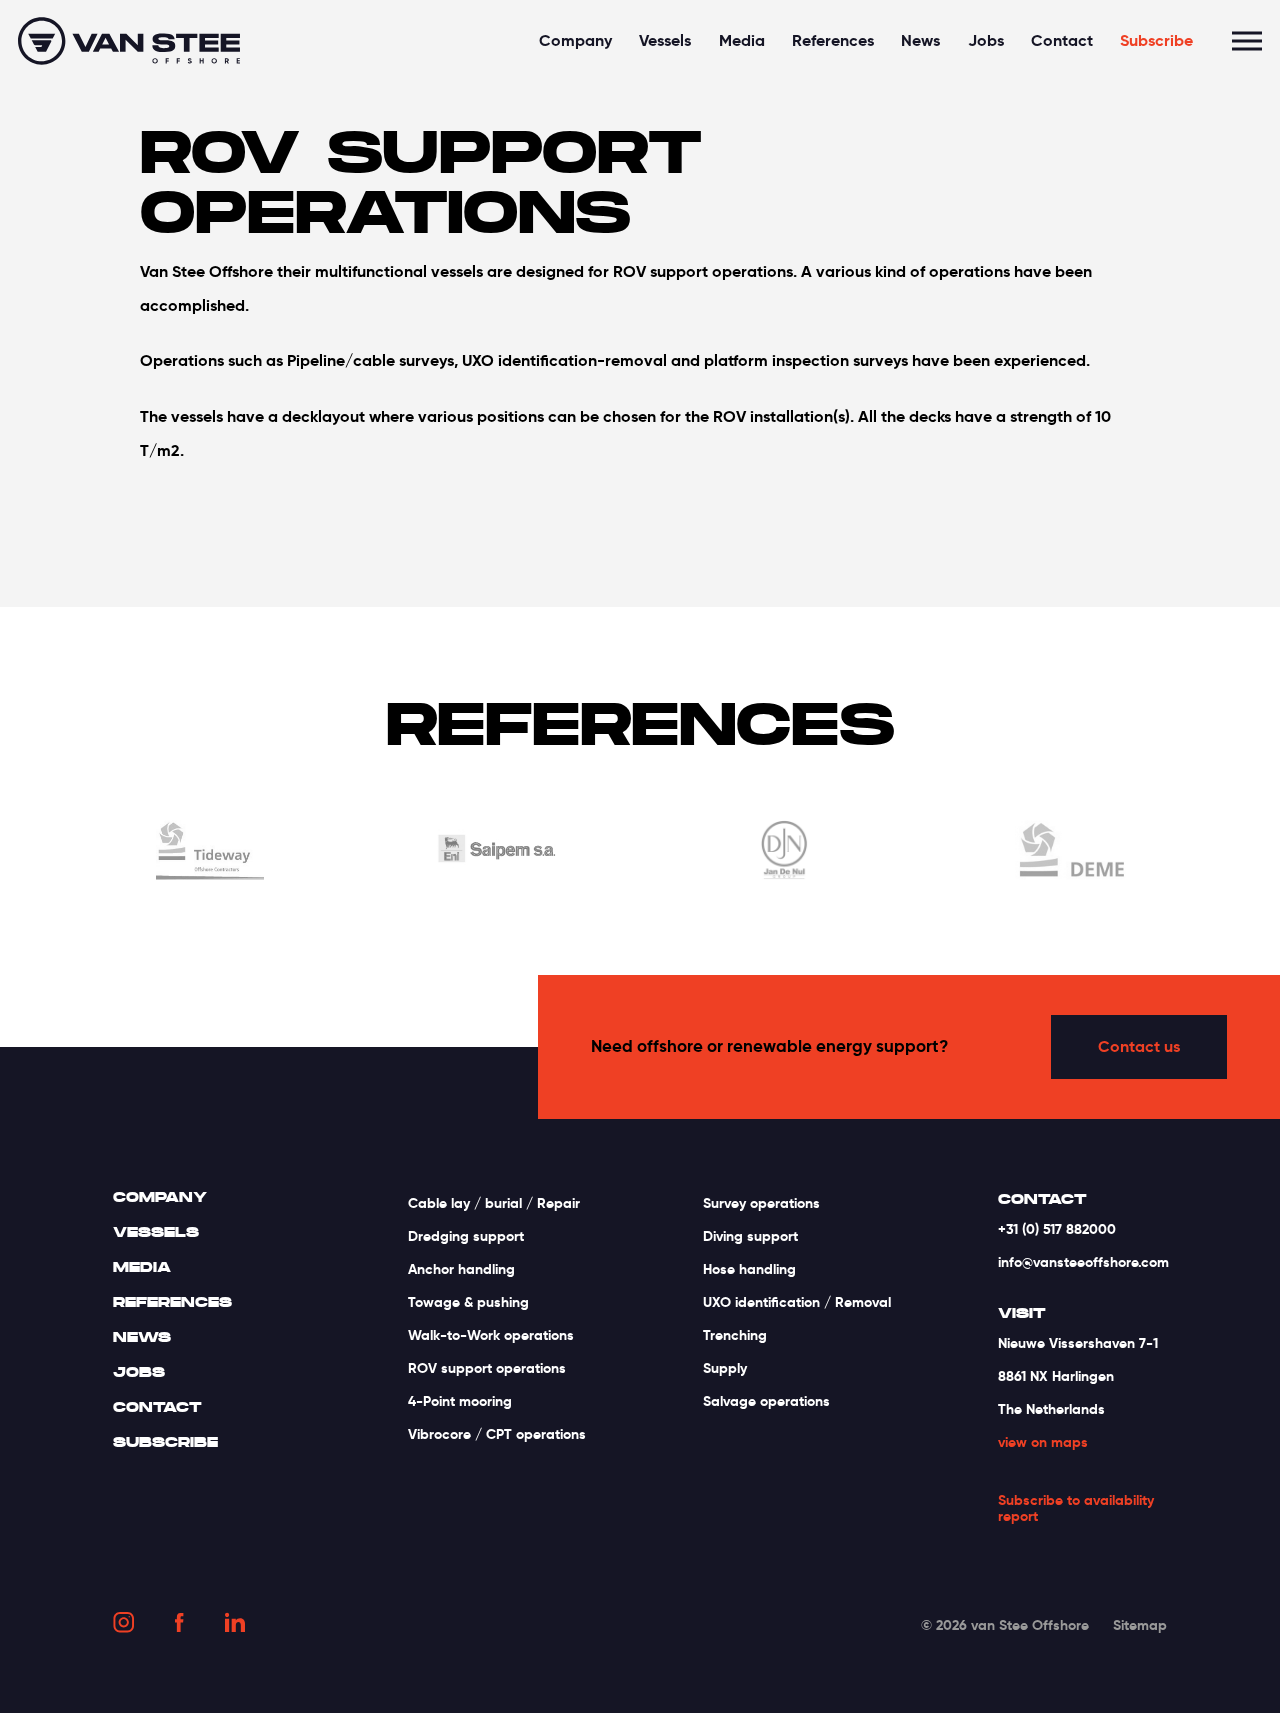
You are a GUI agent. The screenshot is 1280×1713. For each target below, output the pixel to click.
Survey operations (761, 1203)
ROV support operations (487, 1368)
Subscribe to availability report (1076, 1509)
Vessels (665, 40)
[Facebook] (179, 1626)
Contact (1062, 40)
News (920, 40)
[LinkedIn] (235, 1625)
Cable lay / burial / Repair (494, 1203)
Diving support (750, 1236)
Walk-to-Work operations (491, 1335)
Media (742, 40)
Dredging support (466, 1236)
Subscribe (1156, 40)
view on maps (1043, 1442)
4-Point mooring (460, 1401)
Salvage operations (766, 1401)
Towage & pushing (468, 1302)
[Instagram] (123, 1626)
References (833, 40)
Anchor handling (461, 1269)
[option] (210, 853)
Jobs (986, 40)
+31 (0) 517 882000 (1057, 1229)
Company (575, 40)
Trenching (735, 1335)
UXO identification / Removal (797, 1302)
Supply (725, 1368)
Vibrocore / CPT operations (497, 1434)
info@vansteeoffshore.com (1083, 1262)
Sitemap (1140, 1625)
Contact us (1139, 1046)
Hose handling (749, 1269)
